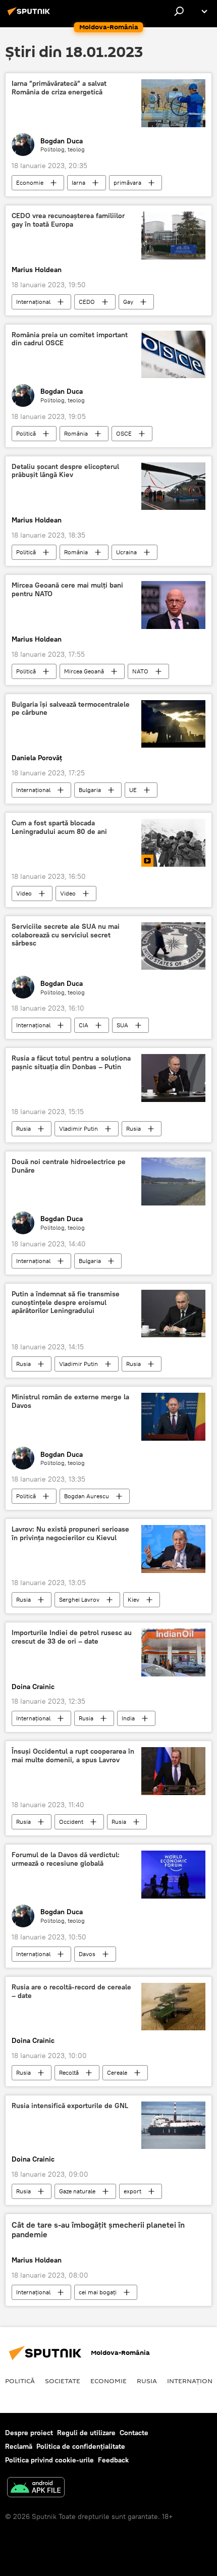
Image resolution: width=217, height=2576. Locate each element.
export (132, 2191)
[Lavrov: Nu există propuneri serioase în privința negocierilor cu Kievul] (173, 1549)
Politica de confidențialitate (81, 2446)
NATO (140, 671)
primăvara (127, 182)
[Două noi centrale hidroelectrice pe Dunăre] (173, 1181)
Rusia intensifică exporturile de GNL (70, 2106)
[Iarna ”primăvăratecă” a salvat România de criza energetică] (173, 103)
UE (133, 790)
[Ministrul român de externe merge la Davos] (173, 1417)
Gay (128, 302)
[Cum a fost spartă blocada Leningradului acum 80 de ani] (173, 843)
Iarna (78, 182)
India (128, 1718)
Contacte (134, 2433)
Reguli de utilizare (86, 2433)
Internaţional (33, 302)
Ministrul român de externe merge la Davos (70, 1401)
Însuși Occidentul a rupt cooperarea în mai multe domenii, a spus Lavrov (73, 1756)
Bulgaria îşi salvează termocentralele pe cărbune (71, 709)
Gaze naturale (77, 2191)
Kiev (133, 1599)
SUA (122, 1025)
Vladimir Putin (78, 1128)
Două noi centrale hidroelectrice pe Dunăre (69, 1166)
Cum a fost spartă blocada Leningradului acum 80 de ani (59, 827)
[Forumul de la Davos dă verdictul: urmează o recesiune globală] (173, 1875)
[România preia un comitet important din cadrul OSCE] (173, 354)
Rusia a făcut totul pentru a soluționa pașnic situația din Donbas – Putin (71, 1063)
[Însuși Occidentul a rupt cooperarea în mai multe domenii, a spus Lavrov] (173, 1771)
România (76, 433)
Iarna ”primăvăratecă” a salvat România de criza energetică (59, 88)
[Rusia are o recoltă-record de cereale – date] (173, 2007)
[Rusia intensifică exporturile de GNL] (173, 2125)
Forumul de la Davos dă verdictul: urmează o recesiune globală (66, 1859)
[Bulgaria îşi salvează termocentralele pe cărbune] (173, 724)
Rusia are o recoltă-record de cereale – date (71, 1991)
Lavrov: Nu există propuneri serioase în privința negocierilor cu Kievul (70, 1534)
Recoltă (69, 2072)
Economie (30, 182)
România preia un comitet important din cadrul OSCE (70, 339)
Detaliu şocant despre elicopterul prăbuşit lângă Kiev (65, 471)
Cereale (117, 2072)
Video (24, 893)
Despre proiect (29, 2433)
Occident (71, 1822)
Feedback (113, 2460)
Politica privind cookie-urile (49, 2460)
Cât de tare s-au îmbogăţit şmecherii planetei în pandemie (98, 2230)
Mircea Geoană (84, 671)
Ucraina (126, 552)
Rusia (23, 1128)
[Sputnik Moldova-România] (30, 15)
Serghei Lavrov (79, 1599)
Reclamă (19, 2446)
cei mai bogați (98, 2292)
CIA (84, 1025)
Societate (63, 2381)
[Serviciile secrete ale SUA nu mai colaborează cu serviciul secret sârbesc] (173, 946)
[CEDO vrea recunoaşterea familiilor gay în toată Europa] (173, 235)
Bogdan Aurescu (87, 1496)
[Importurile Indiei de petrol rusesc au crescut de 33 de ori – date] (173, 1652)
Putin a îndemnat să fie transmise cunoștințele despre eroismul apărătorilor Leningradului (66, 1303)
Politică (26, 433)
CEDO (87, 302)
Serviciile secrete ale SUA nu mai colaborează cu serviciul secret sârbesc (66, 935)
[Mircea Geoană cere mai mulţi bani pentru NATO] (173, 605)
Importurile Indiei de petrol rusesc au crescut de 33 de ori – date (72, 1637)
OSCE (124, 433)
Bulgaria (90, 790)
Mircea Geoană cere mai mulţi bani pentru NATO (67, 590)
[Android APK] (36, 2488)
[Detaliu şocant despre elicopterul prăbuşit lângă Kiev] (173, 486)
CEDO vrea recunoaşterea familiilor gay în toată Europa (68, 220)
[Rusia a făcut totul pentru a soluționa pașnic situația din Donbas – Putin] (173, 1078)
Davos (87, 1954)
